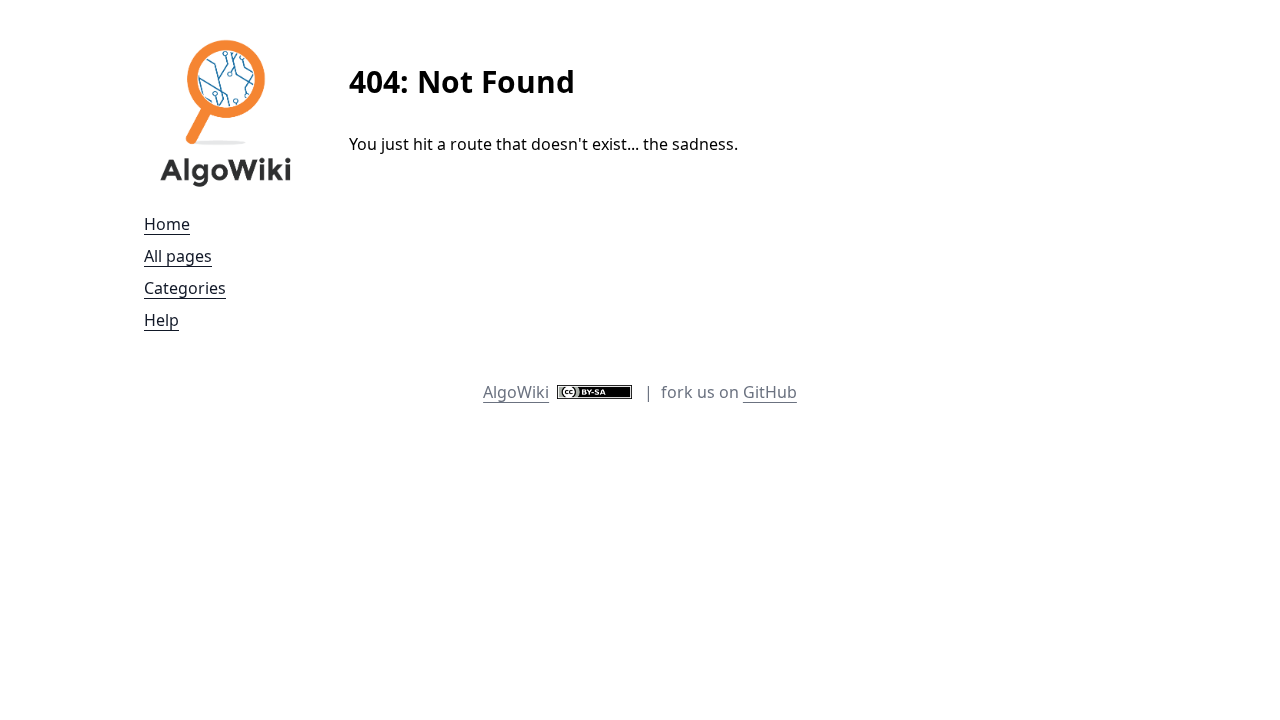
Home (167, 224)
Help (161, 320)
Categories (185, 288)
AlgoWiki (516, 392)
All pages (178, 256)
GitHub (770, 392)
